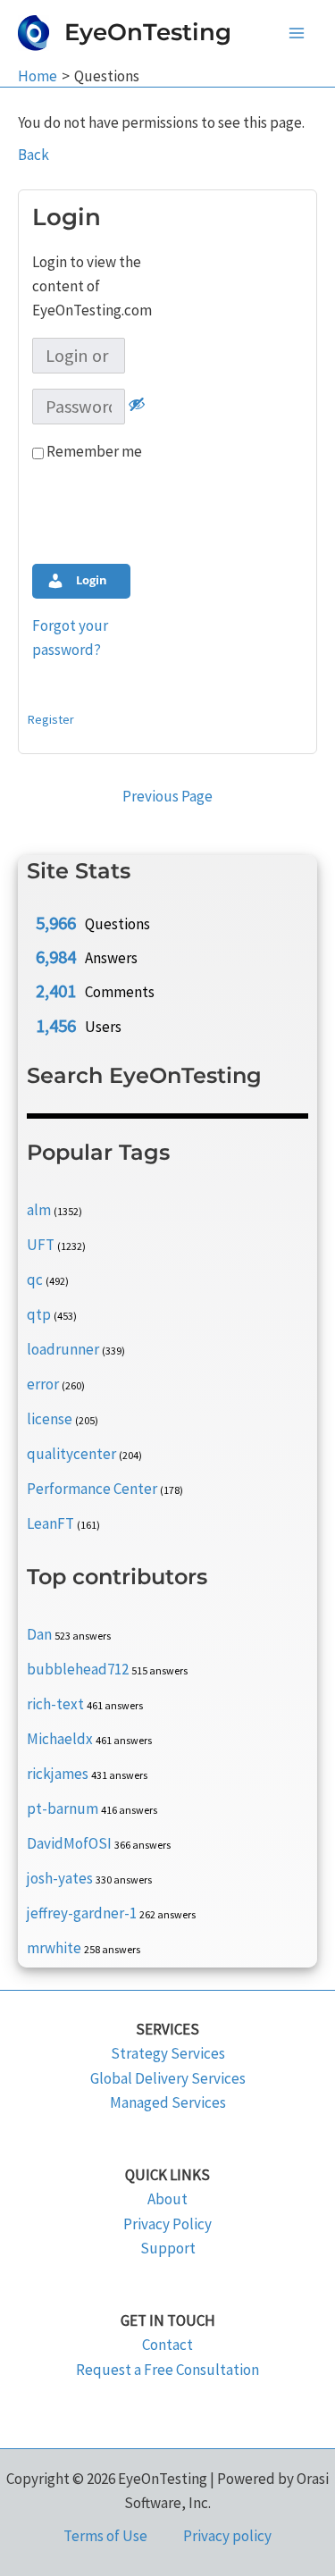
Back (33, 155)
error (43, 1384)
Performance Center (92, 1489)
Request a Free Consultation (167, 2370)
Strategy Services (168, 2053)
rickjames (58, 1774)
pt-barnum (63, 1808)
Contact (167, 2345)
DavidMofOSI (69, 1843)
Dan (39, 1634)
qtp (39, 1314)
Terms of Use (105, 2536)
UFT (41, 1245)
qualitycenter (71, 1454)
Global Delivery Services (168, 2078)
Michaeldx (60, 1739)
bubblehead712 (78, 1669)
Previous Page (167, 796)
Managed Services (168, 2102)
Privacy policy (227, 2536)
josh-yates (60, 1878)
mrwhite (54, 1948)
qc (35, 1280)
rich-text (55, 1704)
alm (39, 1210)
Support (168, 2248)
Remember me (93, 451)
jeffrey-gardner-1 (82, 1913)
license (50, 1419)
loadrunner (63, 1349)
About (167, 2199)
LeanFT (50, 1523)
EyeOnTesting (148, 32)
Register (51, 719)
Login (90, 580)
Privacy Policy (167, 2224)
